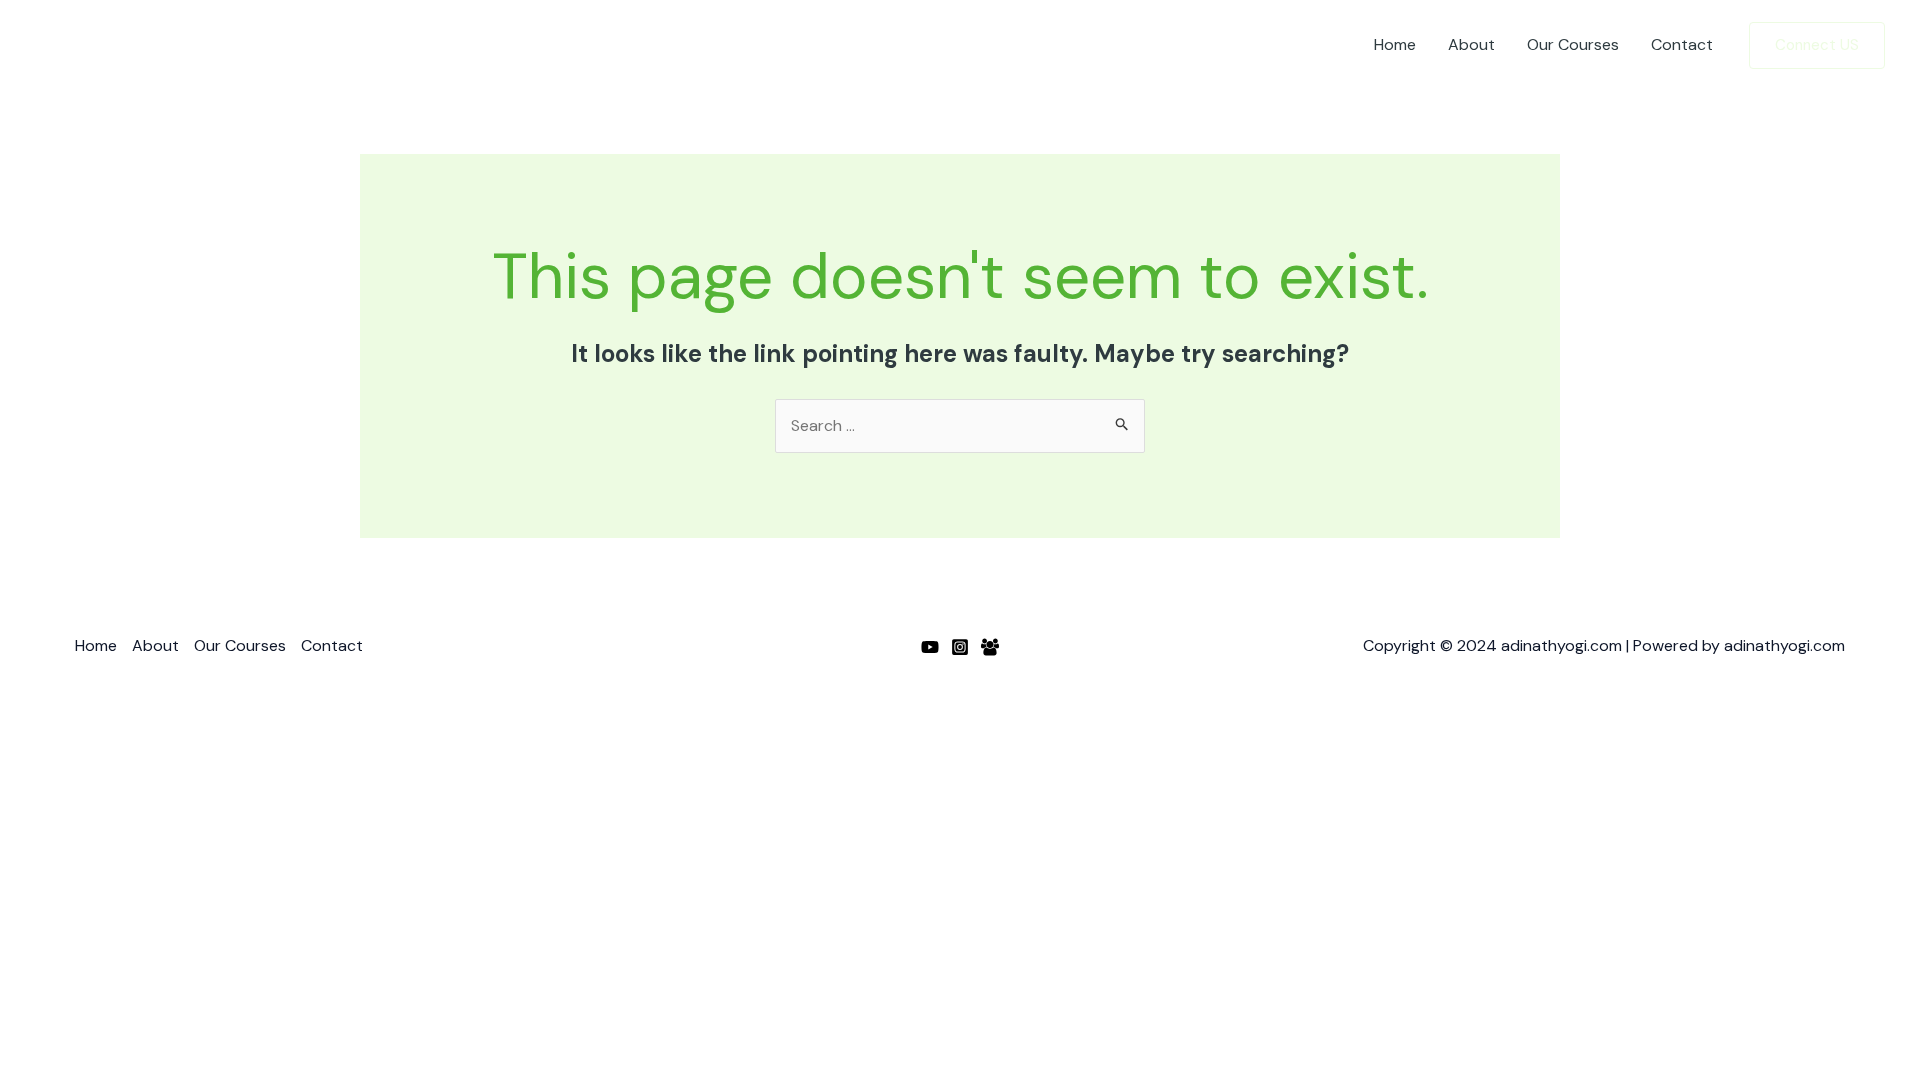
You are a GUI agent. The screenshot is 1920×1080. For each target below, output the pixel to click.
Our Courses (1573, 44)
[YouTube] (930, 647)
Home (1395, 44)
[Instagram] (960, 647)
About (1471, 44)
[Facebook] (990, 647)
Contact (1682, 44)
